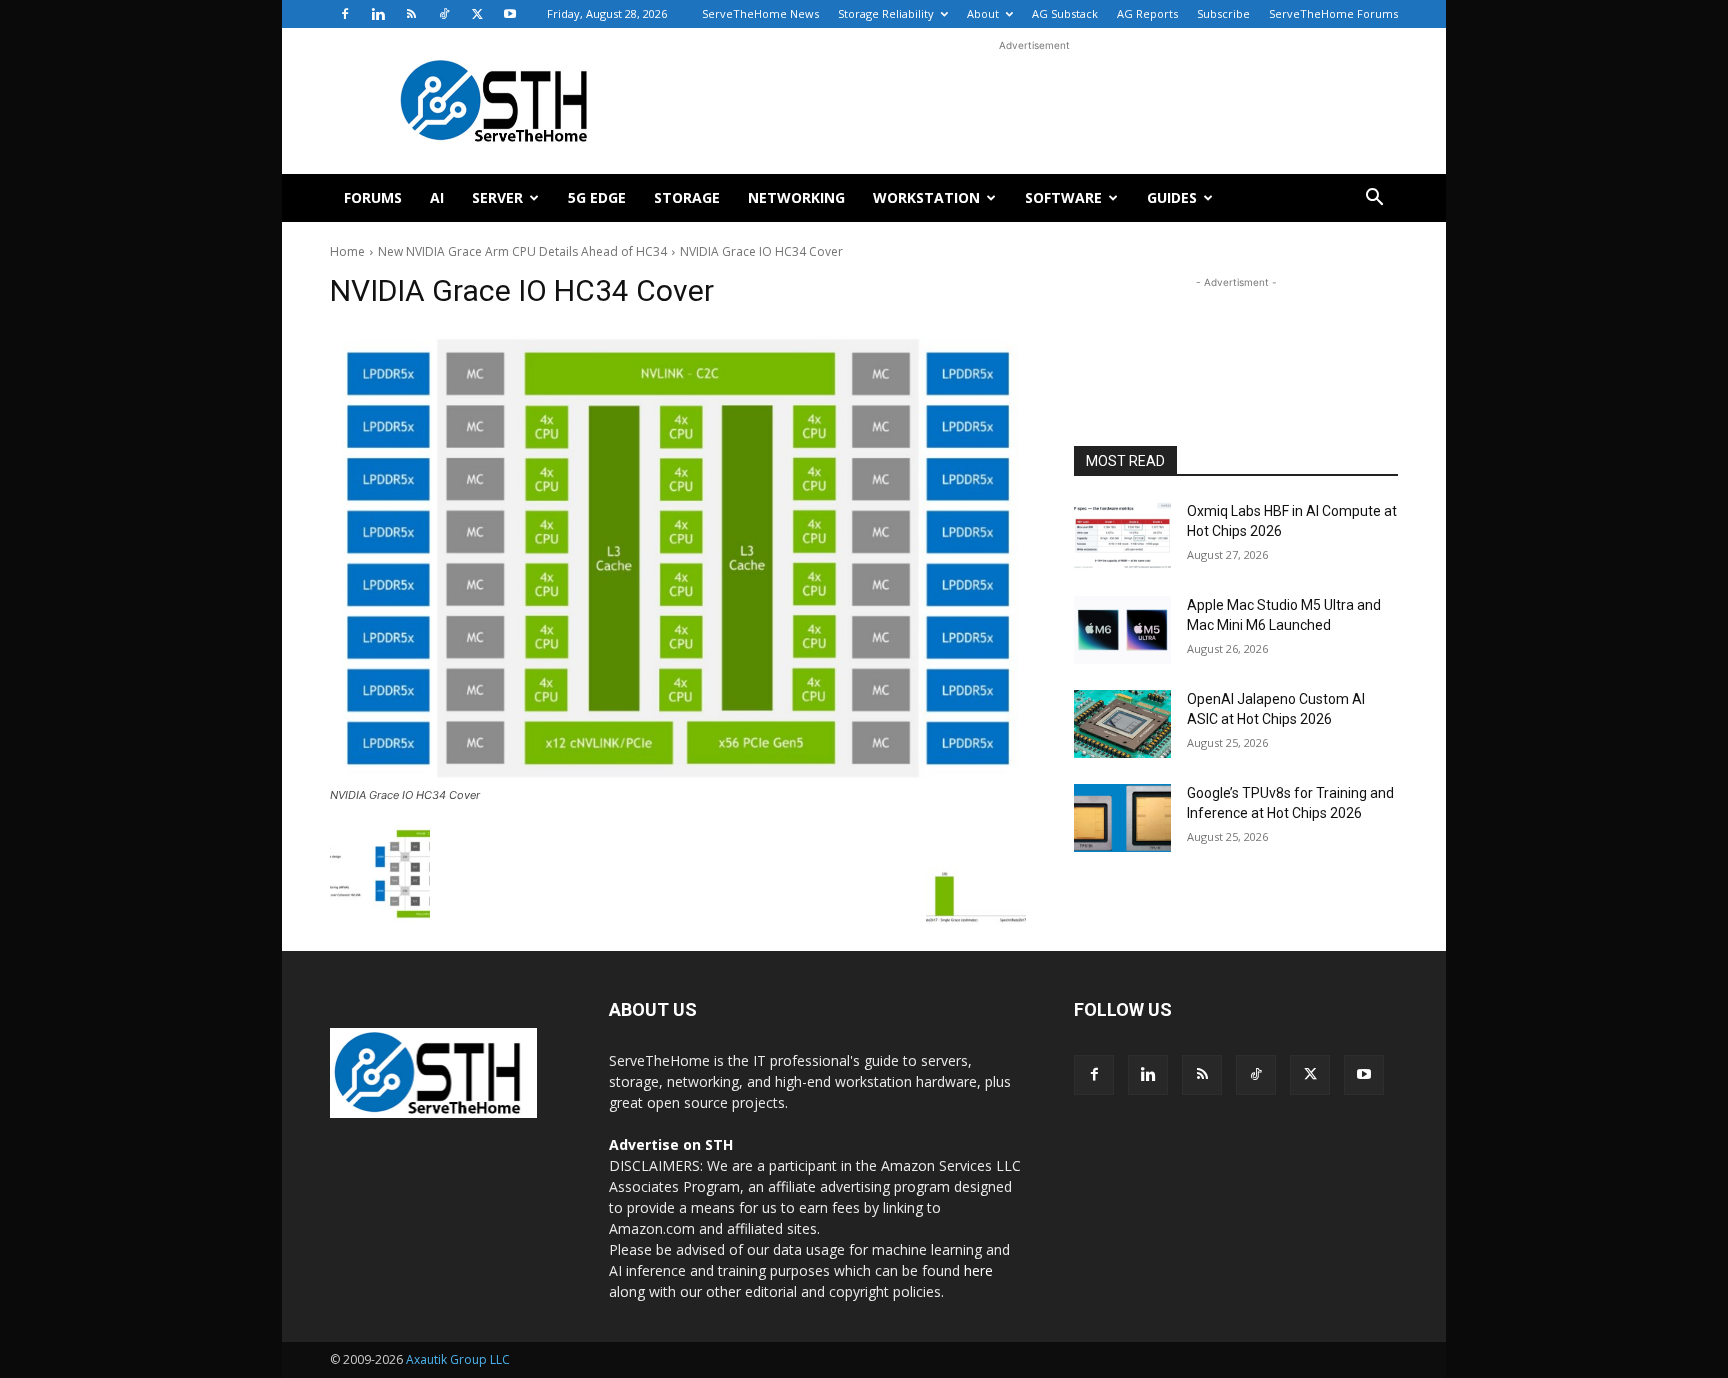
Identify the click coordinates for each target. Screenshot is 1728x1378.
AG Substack (1065, 13)
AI (437, 197)
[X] (477, 14)
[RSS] (411, 14)
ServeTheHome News (760, 13)
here (978, 1270)
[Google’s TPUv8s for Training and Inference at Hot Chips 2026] (1122, 818)
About (983, 13)
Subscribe (1223, 13)
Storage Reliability (886, 13)
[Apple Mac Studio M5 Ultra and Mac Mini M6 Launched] (1122, 630)
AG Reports (1147, 13)
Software (1063, 197)
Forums (373, 197)
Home (347, 251)
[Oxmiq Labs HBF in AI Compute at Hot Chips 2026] (1122, 536)
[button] (1374, 199)
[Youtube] (510, 14)
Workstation (926, 197)
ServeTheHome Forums (1333, 13)
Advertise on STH (671, 1144)
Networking (796, 197)
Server (497, 197)
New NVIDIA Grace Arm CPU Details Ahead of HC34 (522, 251)
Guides (1172, 197)
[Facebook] (345, 14)
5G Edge (597, 197)
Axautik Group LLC (458, 1359)
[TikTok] (444, 14)
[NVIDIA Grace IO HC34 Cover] (678, 555)
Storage (687, 197)
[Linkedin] (378, 14)
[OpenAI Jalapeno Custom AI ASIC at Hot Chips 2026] (1122, 724)
